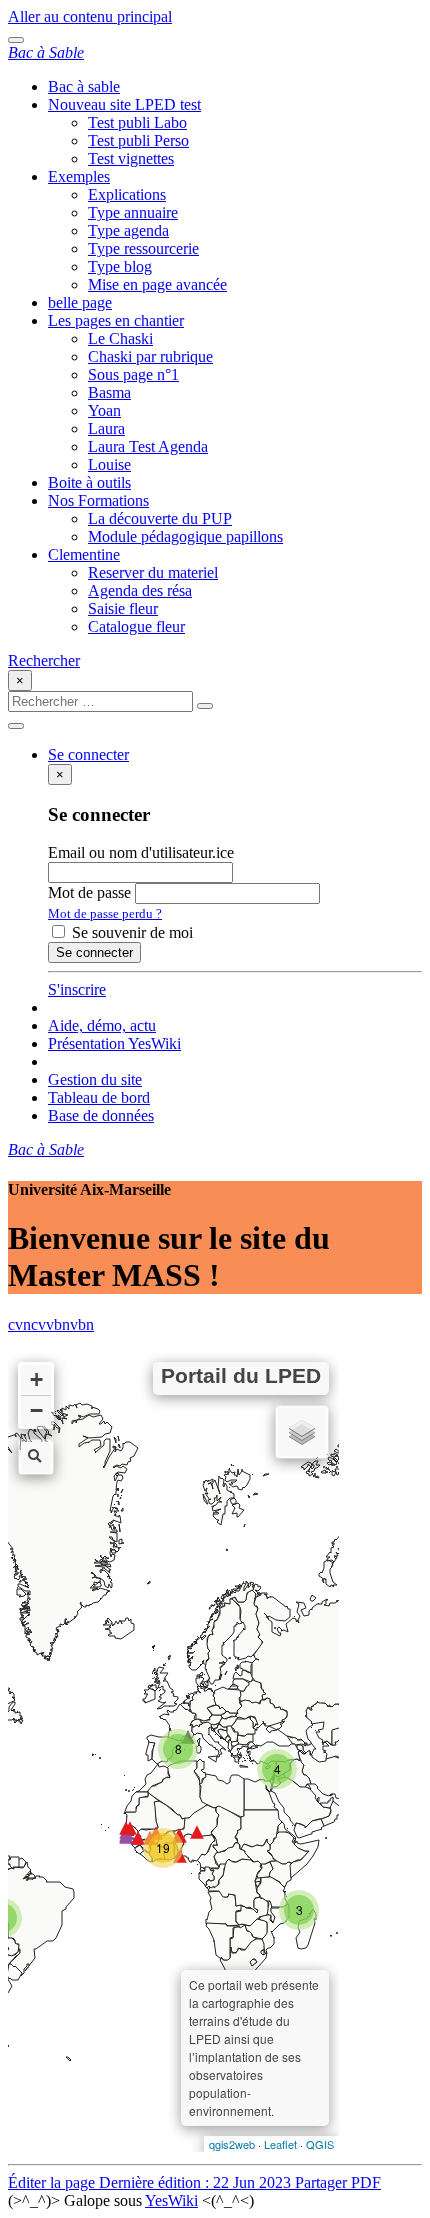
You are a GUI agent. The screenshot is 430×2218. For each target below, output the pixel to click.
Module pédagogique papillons (185, 536)
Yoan (104, 410)
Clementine (84, 554)
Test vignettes (131, 158)
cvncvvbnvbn (51, 1324)
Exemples (79, 176)
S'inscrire (77, 989)
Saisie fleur (123, 608)
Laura (106, 428)
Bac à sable (84, 86)
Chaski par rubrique (150, 356)
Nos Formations (98, 500)
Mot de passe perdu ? (105, 913)
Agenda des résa (140, 590)
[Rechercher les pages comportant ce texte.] (205, 706)
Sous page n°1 (133, 374)
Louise (109, 464)
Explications (127, 194)
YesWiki (171, 2200)
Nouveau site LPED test (124, 104)
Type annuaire (133, 212)
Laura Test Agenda (148, 446)
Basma (109, 392)
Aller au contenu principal (90, 16)
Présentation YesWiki (114, 1043)
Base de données (101, 1115)
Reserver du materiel (153, 572)
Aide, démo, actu (102, 1025)
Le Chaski (120, 338)
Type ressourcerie (143, 248)
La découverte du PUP (160, 518)
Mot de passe (89, 892)
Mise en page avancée (157, 284)
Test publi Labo (137, 122)
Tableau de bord (99, 1097)
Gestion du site (95, 1079)
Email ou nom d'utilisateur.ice (141, 852)
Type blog (120, 266)
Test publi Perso (138, 140)
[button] (88, 754)
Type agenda (128, 230)
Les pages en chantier (116, 320)
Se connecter (94, 952)
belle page (80, 302)
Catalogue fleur (136, 626)
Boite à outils (89, 482)
